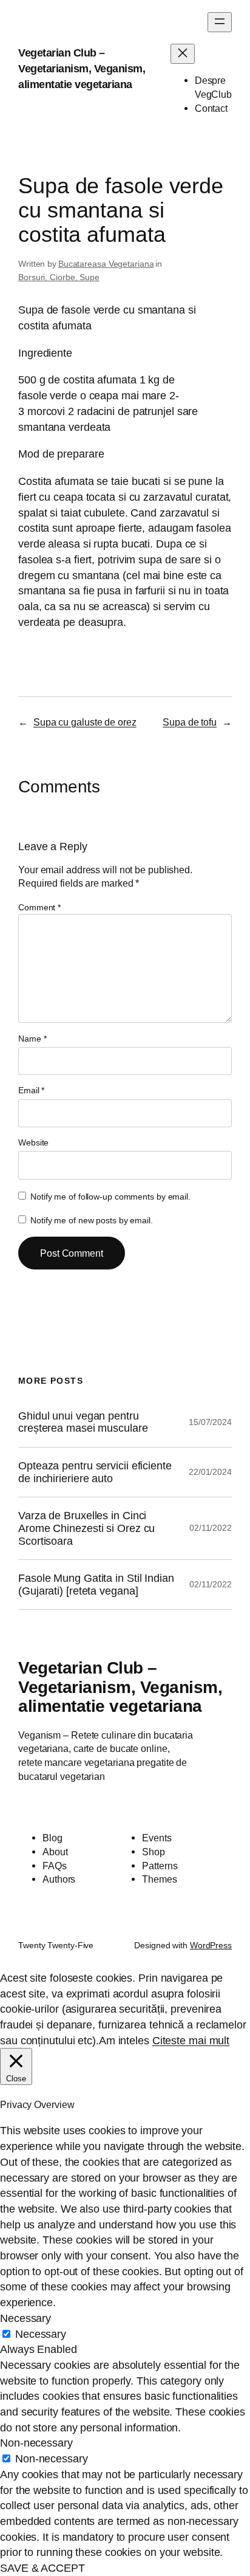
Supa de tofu (190, 722)
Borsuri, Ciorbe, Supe (59, 277)
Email (31, 1090)
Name (32, 1039)
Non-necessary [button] (36, 2443)
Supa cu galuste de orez (85, 722)
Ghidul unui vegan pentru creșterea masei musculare (83, 1422)
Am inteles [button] (124, 2040)
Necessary (41, 2334)
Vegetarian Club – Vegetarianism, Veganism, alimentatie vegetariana (82, 68)
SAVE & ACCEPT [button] (42, 2568)
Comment (39, 907)
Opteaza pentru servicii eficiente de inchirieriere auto (95, 1472)
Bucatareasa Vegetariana (106, 264)
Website (33, 1142)
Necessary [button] (25, 2318)
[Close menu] (183, 54)
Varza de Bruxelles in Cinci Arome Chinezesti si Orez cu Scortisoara (86, 1528)
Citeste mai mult (191, 2040)
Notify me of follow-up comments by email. (110, 1197)
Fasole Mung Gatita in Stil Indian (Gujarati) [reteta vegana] (96, 1585)
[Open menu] (220, 22)
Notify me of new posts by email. (92, 1220)
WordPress (211, 1945)
